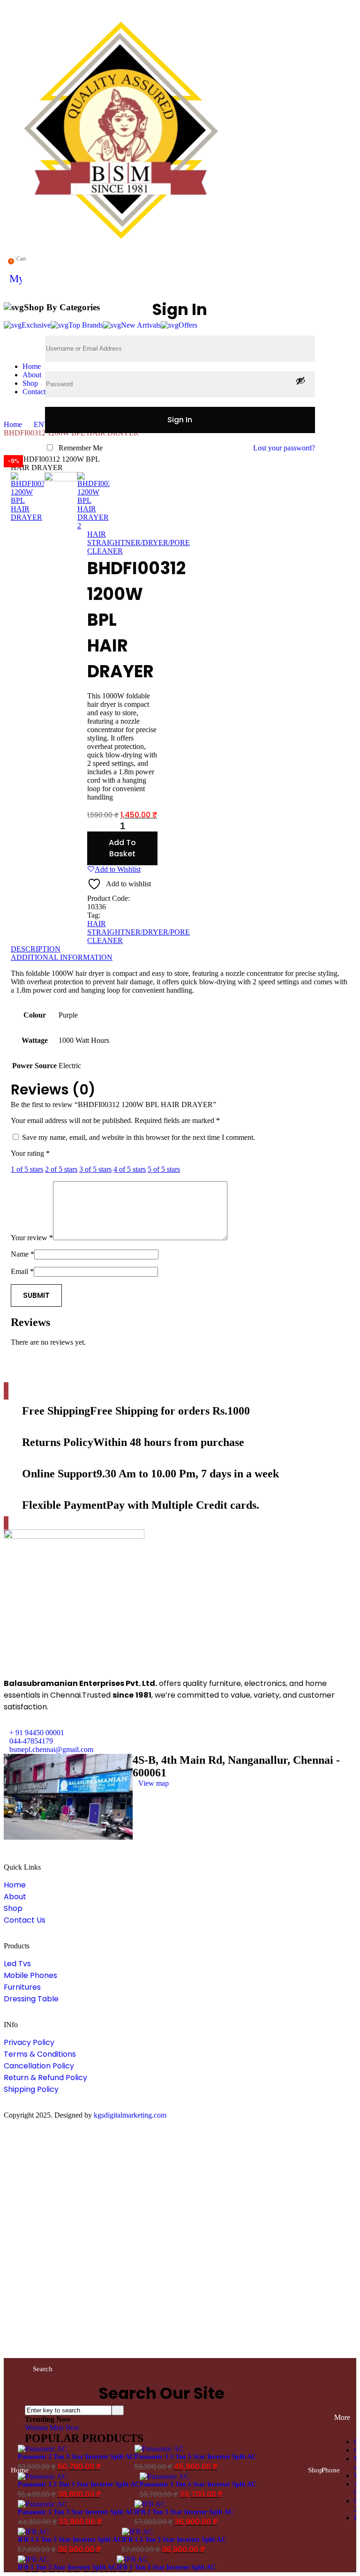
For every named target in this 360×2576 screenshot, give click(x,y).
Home (13, 424)
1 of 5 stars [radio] (27, 1169)
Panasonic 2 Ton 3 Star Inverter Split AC (76, 2457)
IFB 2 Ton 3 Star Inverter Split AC (184, 2512)
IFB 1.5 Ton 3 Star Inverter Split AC (174, 2540)
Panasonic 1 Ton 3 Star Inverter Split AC (76, 2512)
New (72, 2428)
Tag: (94, 915)
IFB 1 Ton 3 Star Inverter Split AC (166, 2567)
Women (37, 2428)
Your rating (30, 1153)
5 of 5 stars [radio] (164, 1169)
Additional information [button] (62, 957)
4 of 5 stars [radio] (130, 1169)
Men (57, 2428)
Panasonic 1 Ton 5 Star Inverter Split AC (198, 2484)
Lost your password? (284, 448)
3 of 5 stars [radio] (95, 1169)
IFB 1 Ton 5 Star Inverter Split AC (67, 2567)
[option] (27, 497)
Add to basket (122, 848)
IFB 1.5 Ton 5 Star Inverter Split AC (70, 2540)
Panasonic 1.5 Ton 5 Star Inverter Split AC (195, 2457)
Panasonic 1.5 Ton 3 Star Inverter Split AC (79, 2484)
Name (22, 1254)
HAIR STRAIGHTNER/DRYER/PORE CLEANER (139, 543)
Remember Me (81, 448)
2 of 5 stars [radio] (61, 1169)
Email (22, 1271)
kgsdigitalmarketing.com (130, 2115)
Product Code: (109, 898)
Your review (32, 1238)
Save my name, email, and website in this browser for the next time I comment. (139, 1137)
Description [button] (36, 949)
